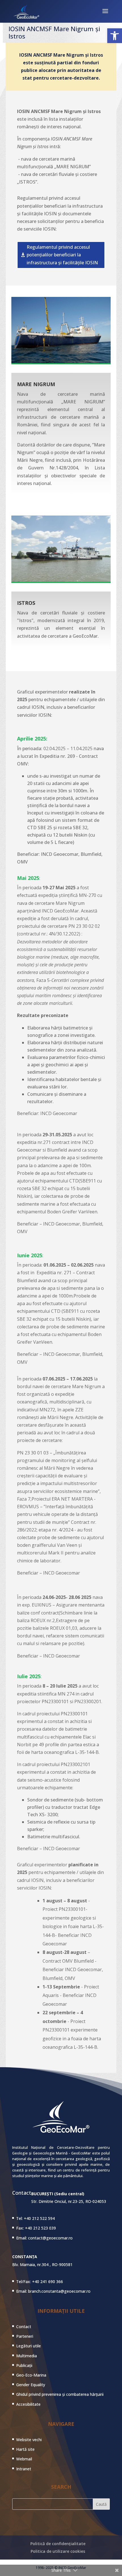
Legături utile (29, 2346)
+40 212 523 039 (40, 2228)
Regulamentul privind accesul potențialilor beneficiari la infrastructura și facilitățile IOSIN (62, 255)
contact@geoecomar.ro (50, 2238)
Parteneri (25, 2336)
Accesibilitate (28, 2404)
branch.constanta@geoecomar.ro (59, 2291)
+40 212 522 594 (39, 2218)
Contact (24, 2327)
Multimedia (27, 2356)
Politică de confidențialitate (58, 2544)
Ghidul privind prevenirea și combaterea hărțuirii (60, 2394)
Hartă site (25, 2449)
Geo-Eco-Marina (31, 2375)
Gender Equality (31, 2385)
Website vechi (29, 2440)
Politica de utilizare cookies (58, 2551)
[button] (115, 36)
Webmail (24, 2459)
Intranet (24, 2469)
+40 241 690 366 (48, 2282)
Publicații (24, 2365)
